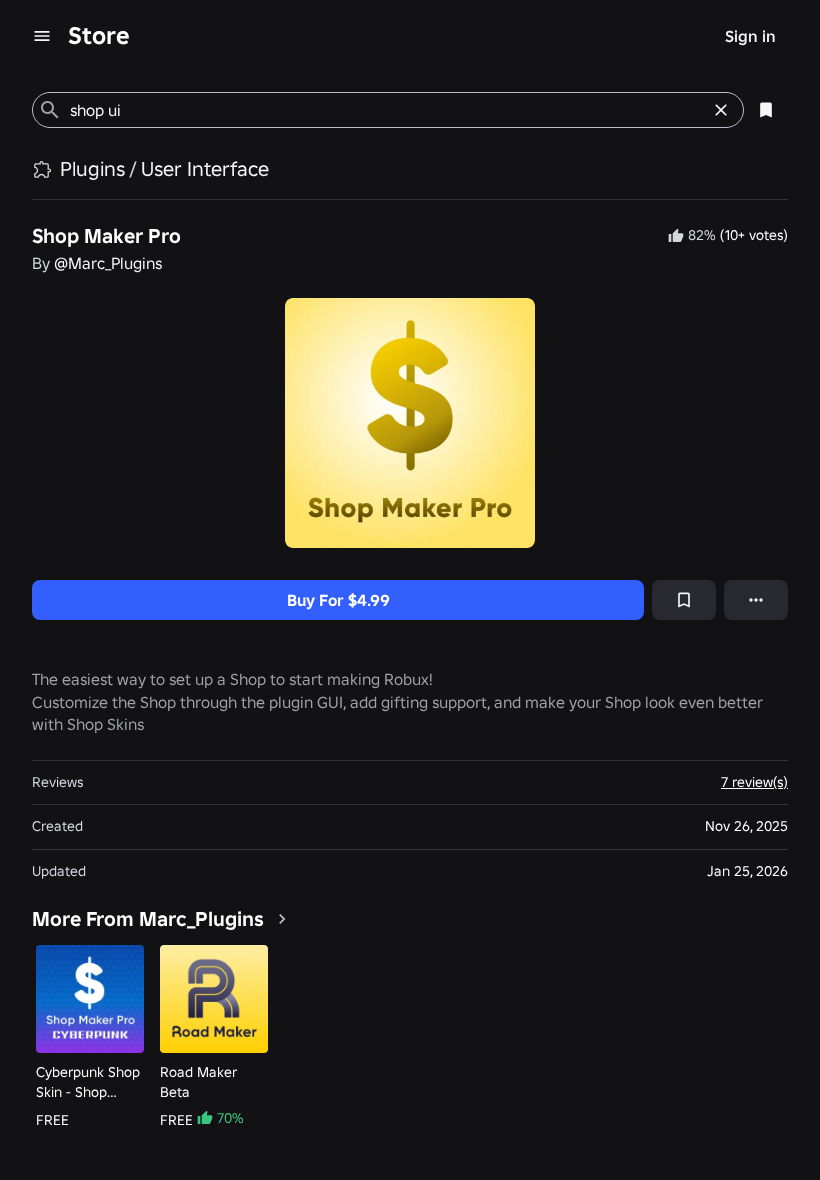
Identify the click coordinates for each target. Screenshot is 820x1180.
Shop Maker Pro (106, 236)
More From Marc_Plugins (148, 919)
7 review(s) (754, 782)
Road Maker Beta (198, 1082)
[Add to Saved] (684, 600)
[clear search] (721, 110)
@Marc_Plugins (108, 263)
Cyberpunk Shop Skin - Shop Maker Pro (88, 1082)
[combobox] (384, 110)
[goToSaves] (766, 110)
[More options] (756, 600)
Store (99, 35)
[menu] (42, 36)
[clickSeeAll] (282, 919)
